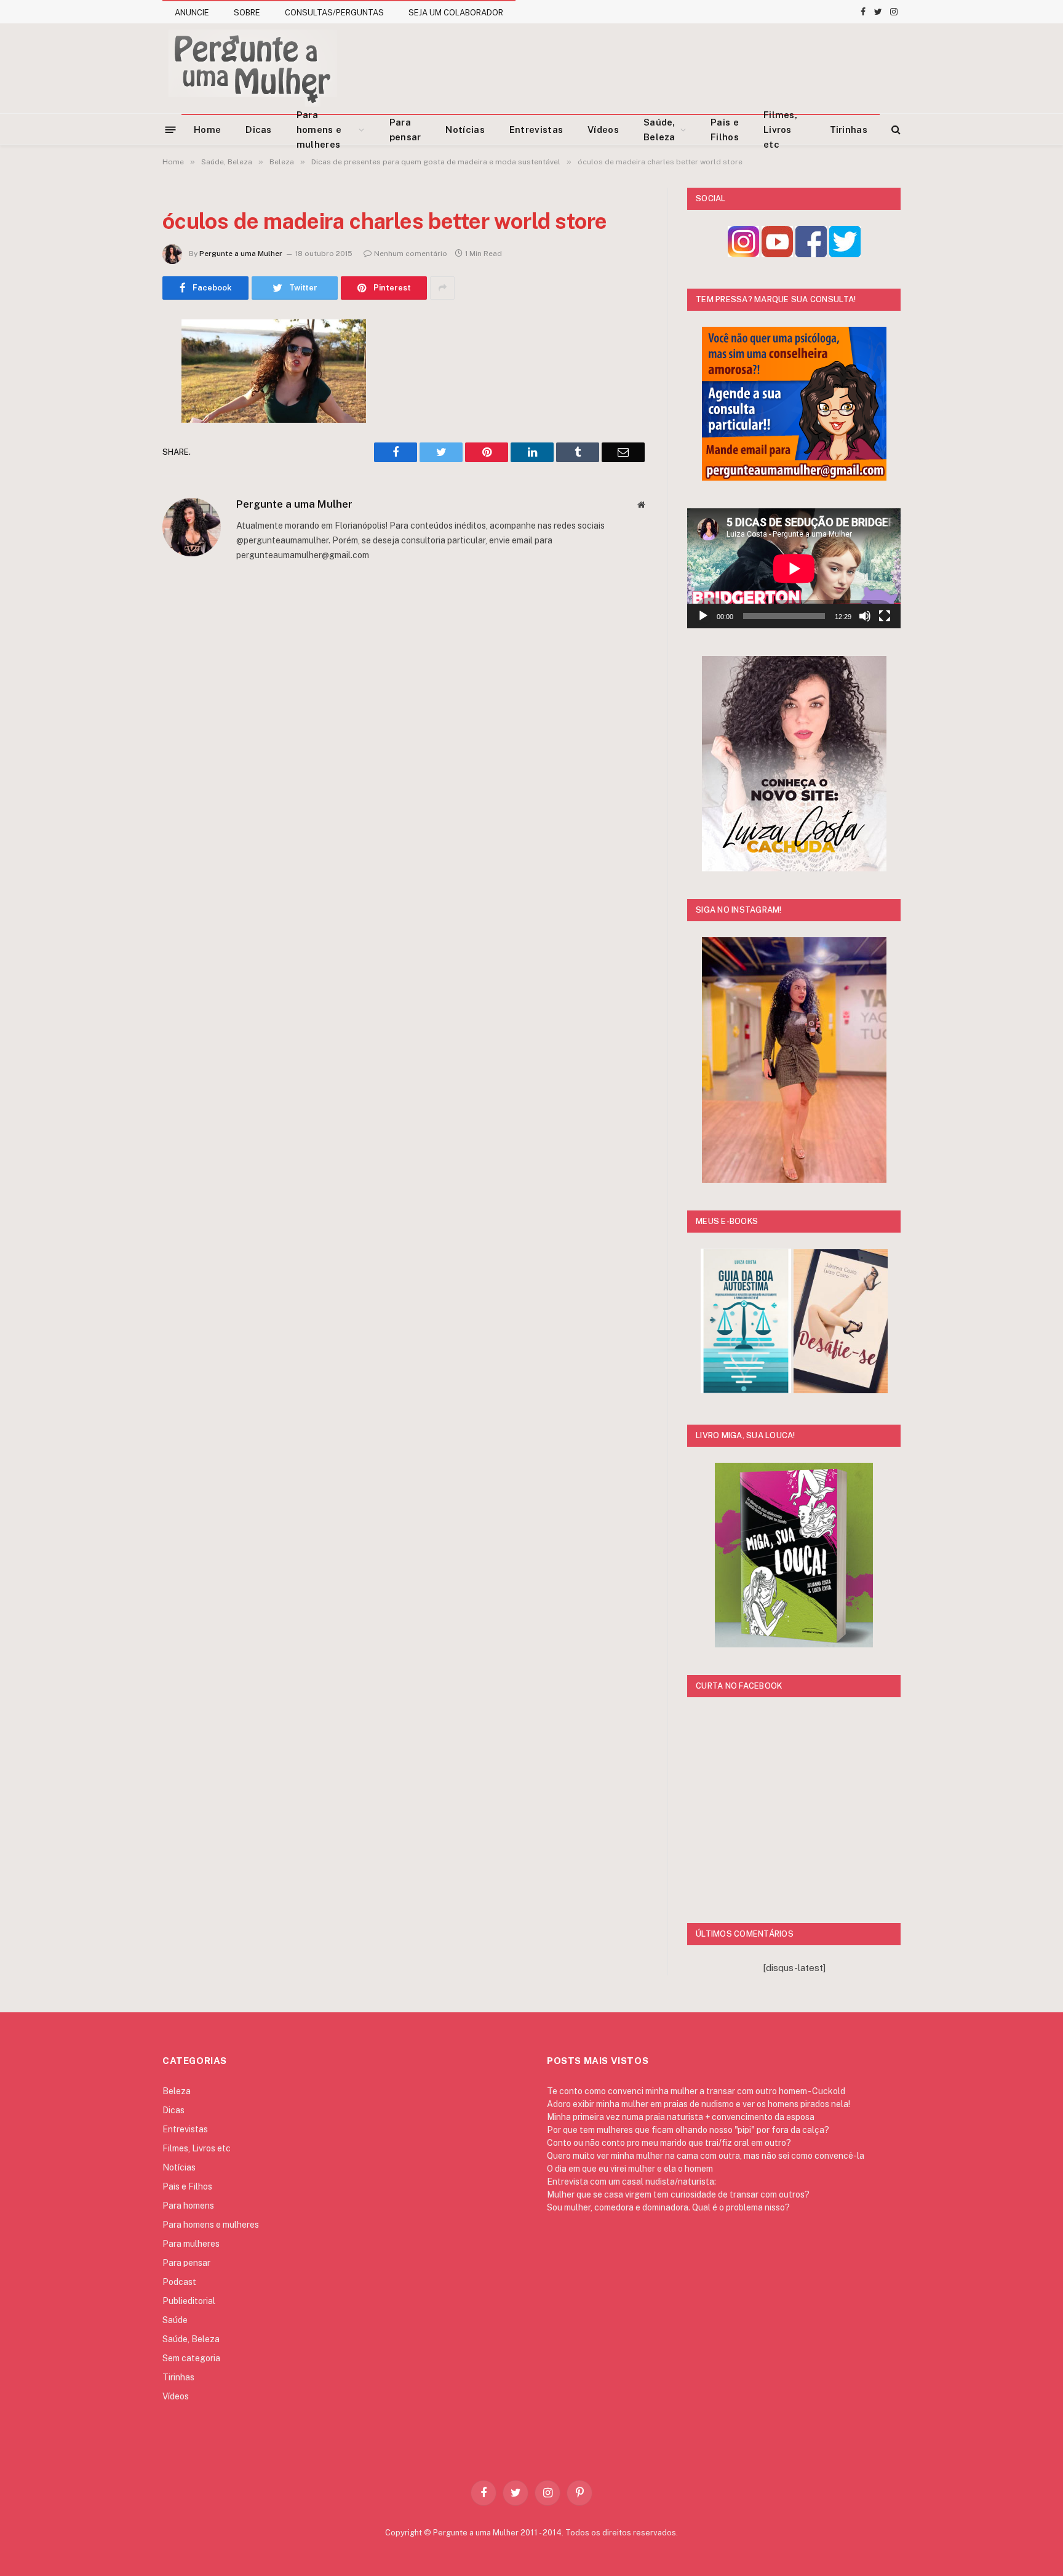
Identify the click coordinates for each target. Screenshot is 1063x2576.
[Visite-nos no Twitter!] (845, 254)
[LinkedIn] (119, 423)
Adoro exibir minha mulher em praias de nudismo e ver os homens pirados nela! (699, 2104)
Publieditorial (189, 2301)
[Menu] (171, 129)
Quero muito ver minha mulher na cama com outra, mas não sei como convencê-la (706, 2156)
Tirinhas (849, 130)
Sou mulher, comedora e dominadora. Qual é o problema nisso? (668, 2207)
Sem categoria (191, 2358)
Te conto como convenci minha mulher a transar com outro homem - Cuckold (696, 2091)
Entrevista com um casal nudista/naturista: (631, 2182)
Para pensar (405, 130)
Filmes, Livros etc (780, 130)
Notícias (465, 130)
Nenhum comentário (411, 254)
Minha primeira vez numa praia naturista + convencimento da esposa (681, 2117)
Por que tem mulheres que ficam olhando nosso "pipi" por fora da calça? (688, 2130)
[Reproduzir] (703, 616)
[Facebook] (119, 360)
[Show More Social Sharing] (442, 288)
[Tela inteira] (885, 616)
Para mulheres (191, 2244)
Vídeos (603, 130)
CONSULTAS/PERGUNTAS (334, 13)
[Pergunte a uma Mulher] (252, 68)
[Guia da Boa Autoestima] (746, 1390)
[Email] (119, 486)
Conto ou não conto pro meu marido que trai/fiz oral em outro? (669, 2143)
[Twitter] (119, 391)
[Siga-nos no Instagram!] (743, 254)
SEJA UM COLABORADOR (456, 13)
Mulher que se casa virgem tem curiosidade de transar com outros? (678, 2194)
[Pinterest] (119, 454)
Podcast (179, 2282)
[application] (794, 568)
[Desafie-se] (841, 1390)
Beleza (177, 2091)
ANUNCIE (192, 13)
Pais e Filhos (725, 130)
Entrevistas (536, 130)
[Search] (895, 130)
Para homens (188, 2206)
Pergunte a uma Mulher (241, 254)
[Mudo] (865, 616)
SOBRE (247, 13)
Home (207, 130)
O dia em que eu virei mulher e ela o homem (630, 2169)
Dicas (259, 130)
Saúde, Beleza (659, 130)
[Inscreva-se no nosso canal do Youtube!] (777, 254)
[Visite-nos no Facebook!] (811, 254)
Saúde (175, 2320)
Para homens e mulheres (319, 130)
